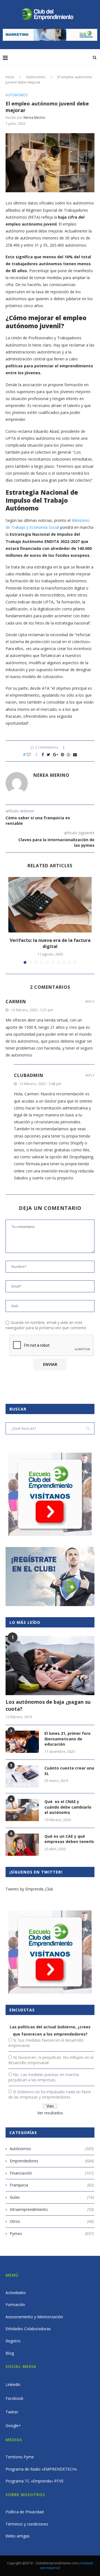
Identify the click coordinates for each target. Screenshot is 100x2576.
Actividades (16, 2293)
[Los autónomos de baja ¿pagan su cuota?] (50, 1665)
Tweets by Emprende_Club (29, 1889)
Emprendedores (52, 2161)
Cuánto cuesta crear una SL (69, 1771)
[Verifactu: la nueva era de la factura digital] (50, 905)
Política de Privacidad (25, 2512)
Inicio (10, 77)
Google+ (13, 2425)
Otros (52, 2221)
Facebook (14, 2398)
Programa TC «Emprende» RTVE (35, 2481)
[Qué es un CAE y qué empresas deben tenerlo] (22, 1845)
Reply (90, 1001)
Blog (10, 2353)
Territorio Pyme (20, 2457)
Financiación (52, 2173)
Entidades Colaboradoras (28, 2329)
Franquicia (52, 2185)
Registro (13, 2341)
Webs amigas (18, 2536)
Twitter (12, 2412)
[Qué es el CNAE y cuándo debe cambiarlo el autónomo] (22, 1810)
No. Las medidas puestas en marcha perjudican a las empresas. (44, 2077)
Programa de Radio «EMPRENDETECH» (41, 2469)
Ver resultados (50, 2113)
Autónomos (36, 77)
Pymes (52, 2234)
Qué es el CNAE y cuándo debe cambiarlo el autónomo (68, 1807)
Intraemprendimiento (52, 2209)
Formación (15, 2305)
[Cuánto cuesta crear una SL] (22, 1776)
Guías (52, 2197)
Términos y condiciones (27, 2524)
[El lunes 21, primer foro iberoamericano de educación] (22, 1742)
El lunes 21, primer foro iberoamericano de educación (67, 1739)
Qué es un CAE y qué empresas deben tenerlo (69, 1839)
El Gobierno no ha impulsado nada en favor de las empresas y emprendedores (50, 2094)
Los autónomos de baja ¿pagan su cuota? (48, 1705)
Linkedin (13, 2384)
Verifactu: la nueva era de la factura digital (50, 943)
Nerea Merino (34, 117)
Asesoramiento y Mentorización (34, 2317)
